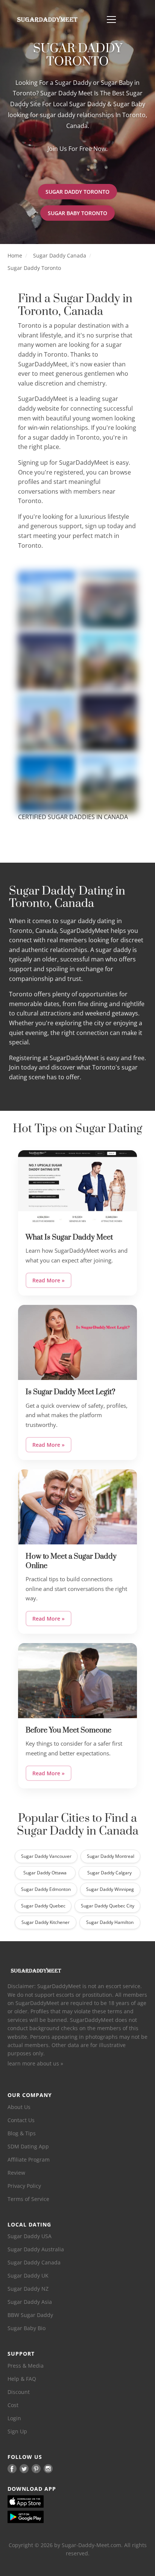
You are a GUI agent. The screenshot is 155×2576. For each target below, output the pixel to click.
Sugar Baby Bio (27, 2328)
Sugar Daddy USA (30, 2236)
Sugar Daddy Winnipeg (110, 1889)
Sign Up (17, 2431)
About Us (19, 2107)
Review (16, 2173)
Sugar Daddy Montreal (111, 1856)
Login (14, 2418)
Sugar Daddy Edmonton (46, 1889)
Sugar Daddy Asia (30, 2302)
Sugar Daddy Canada (60, 255)
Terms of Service (28, 2199)
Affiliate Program (29, 2159)
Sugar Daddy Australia (36, 2249)
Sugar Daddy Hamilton (110, 1922)
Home (15, 255)
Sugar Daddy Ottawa (45, 1873)
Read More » (49, 1280)
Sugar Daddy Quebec (43, 1906)
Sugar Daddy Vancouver (46, 1856)
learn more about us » (35, 2063)
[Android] (38, 2517)
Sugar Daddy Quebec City (108, 1906)
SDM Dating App (28, 2146)
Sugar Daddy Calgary (109, 1873)
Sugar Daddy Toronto (77, 192)
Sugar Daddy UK (28, 2275)
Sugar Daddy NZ (28, 2289)
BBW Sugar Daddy (30, 2315)
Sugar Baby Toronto (77, 213)
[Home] (47, 20)
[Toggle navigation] (111, 20)
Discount (19, 2392)
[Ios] (38, 2501)
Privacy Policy (24, 2186)
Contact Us (21, 2120)
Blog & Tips (22, 2133)
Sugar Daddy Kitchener (46, 1922)
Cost (13, 2405)
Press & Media (26, 2366)
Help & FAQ (22, 2379)
